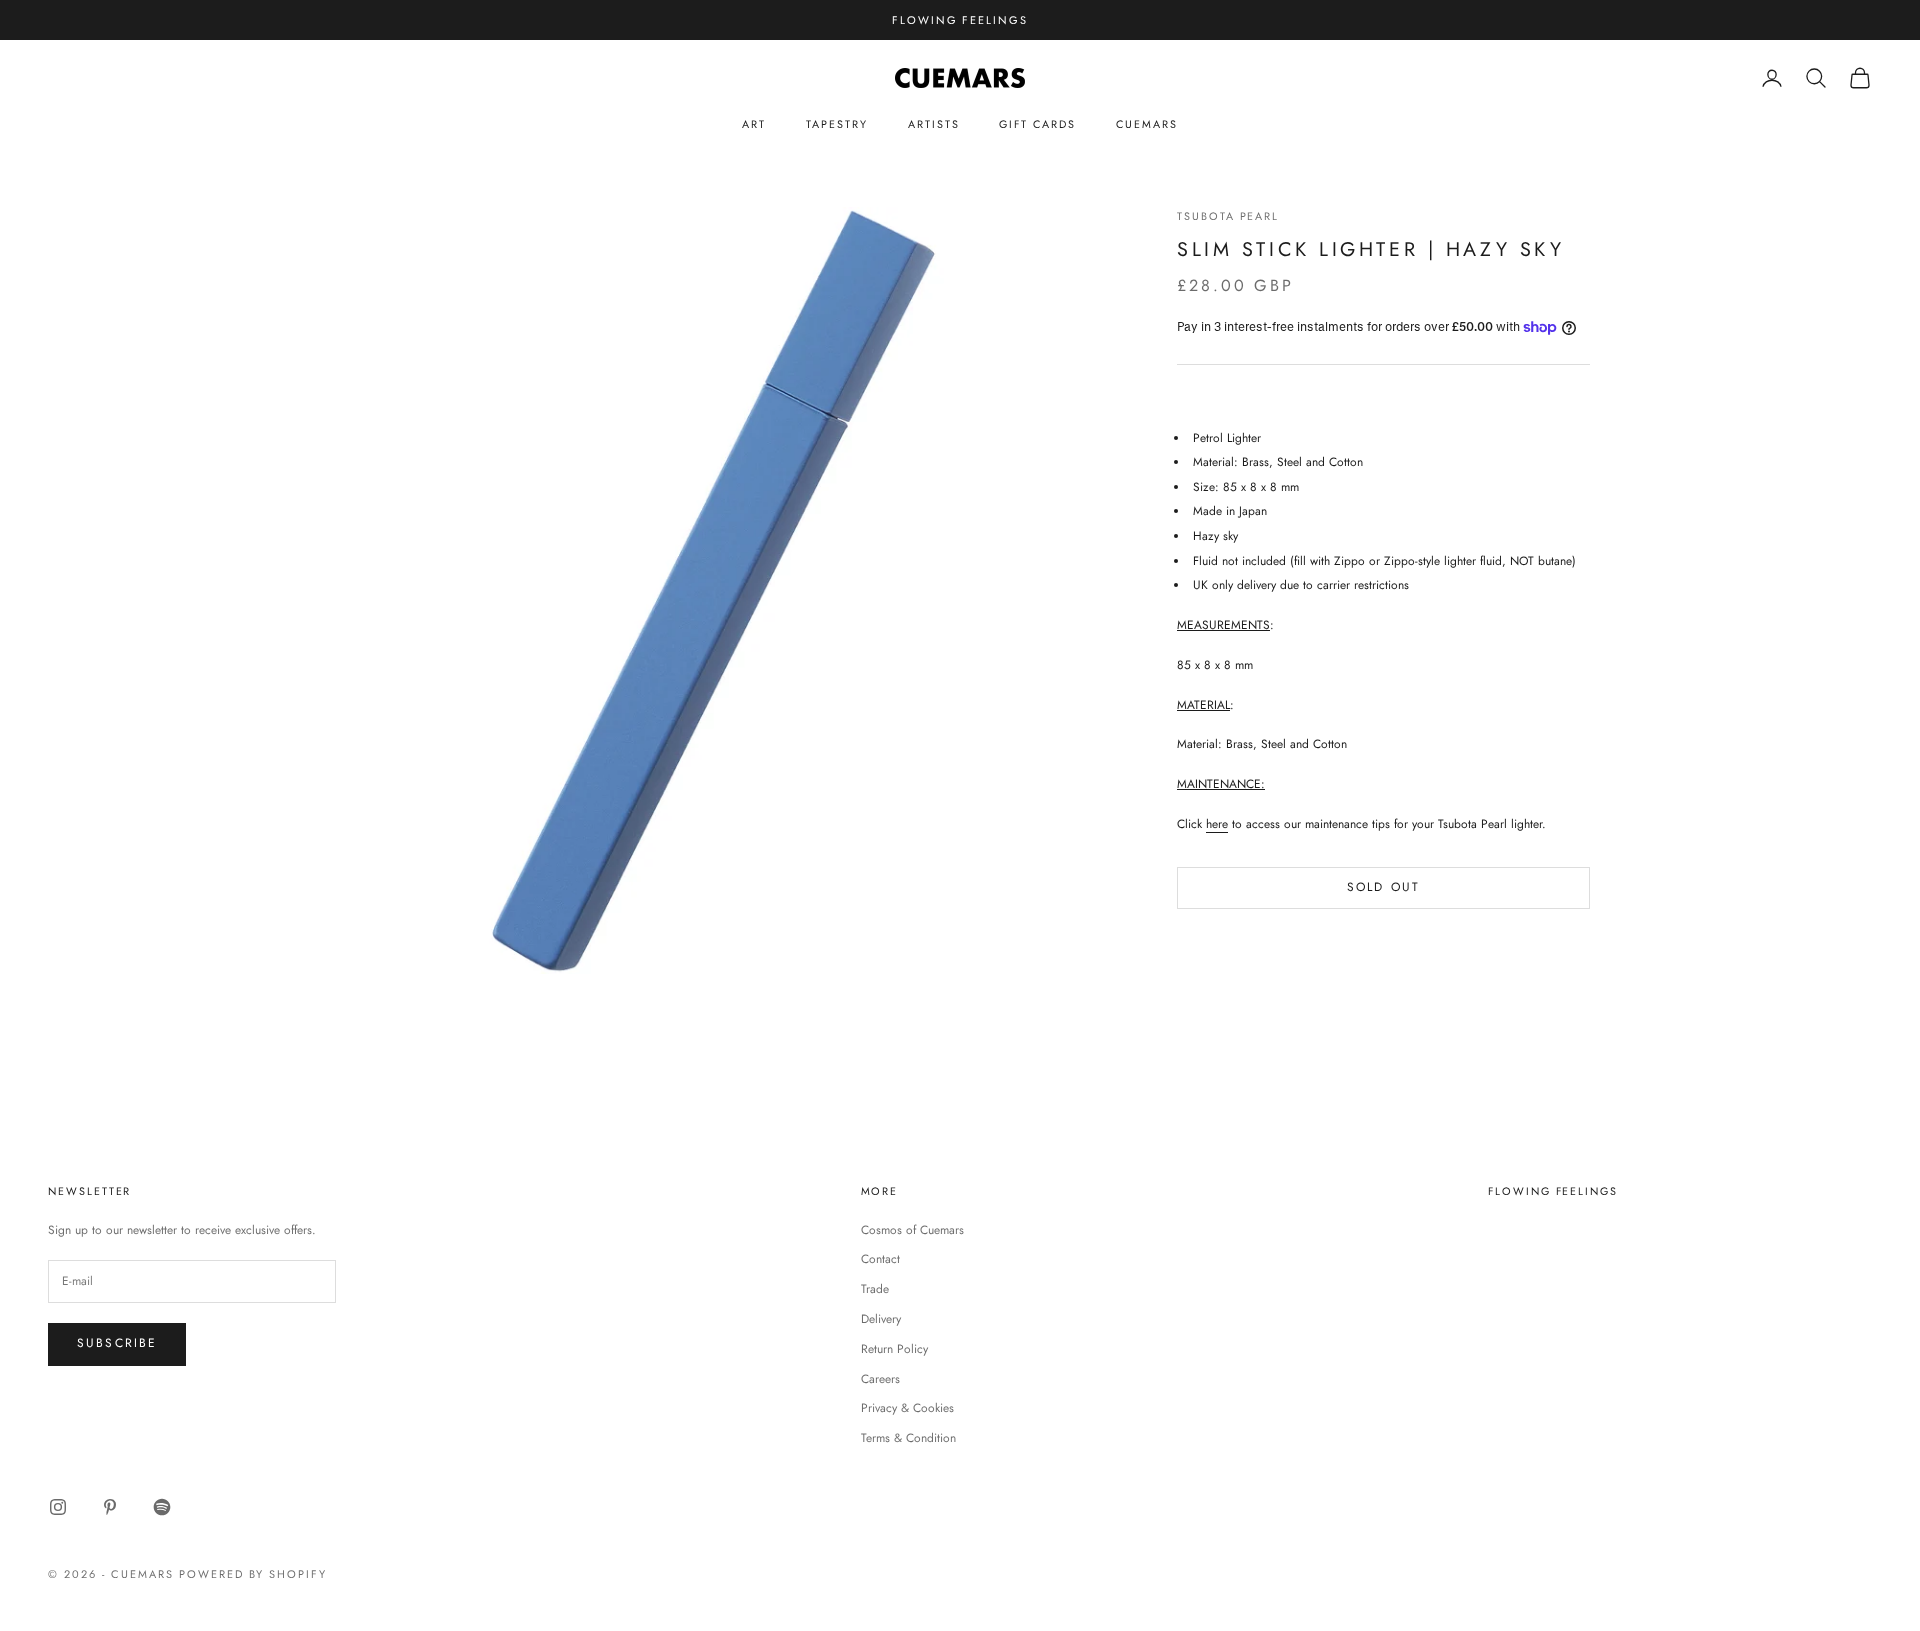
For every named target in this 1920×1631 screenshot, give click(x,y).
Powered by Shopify (253, 1574)
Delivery (881, 1319)
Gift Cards (1037, 124)
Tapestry (837, 124)
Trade (875, 1289)
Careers (880, 1379)
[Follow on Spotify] (162, 1507)
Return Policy (894, 1349)
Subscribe (117, 1343)
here (1217, 824)
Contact (880, 1259)
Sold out (1383, 887)
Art (754, 124)
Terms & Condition (908, 1438)
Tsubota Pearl (1228, 216)
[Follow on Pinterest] (110, 1507)
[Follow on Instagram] (58, 1507)
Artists (934, 124)
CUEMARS (1147, 124)
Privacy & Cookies (907, 1408)
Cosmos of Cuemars (912, 1230)
